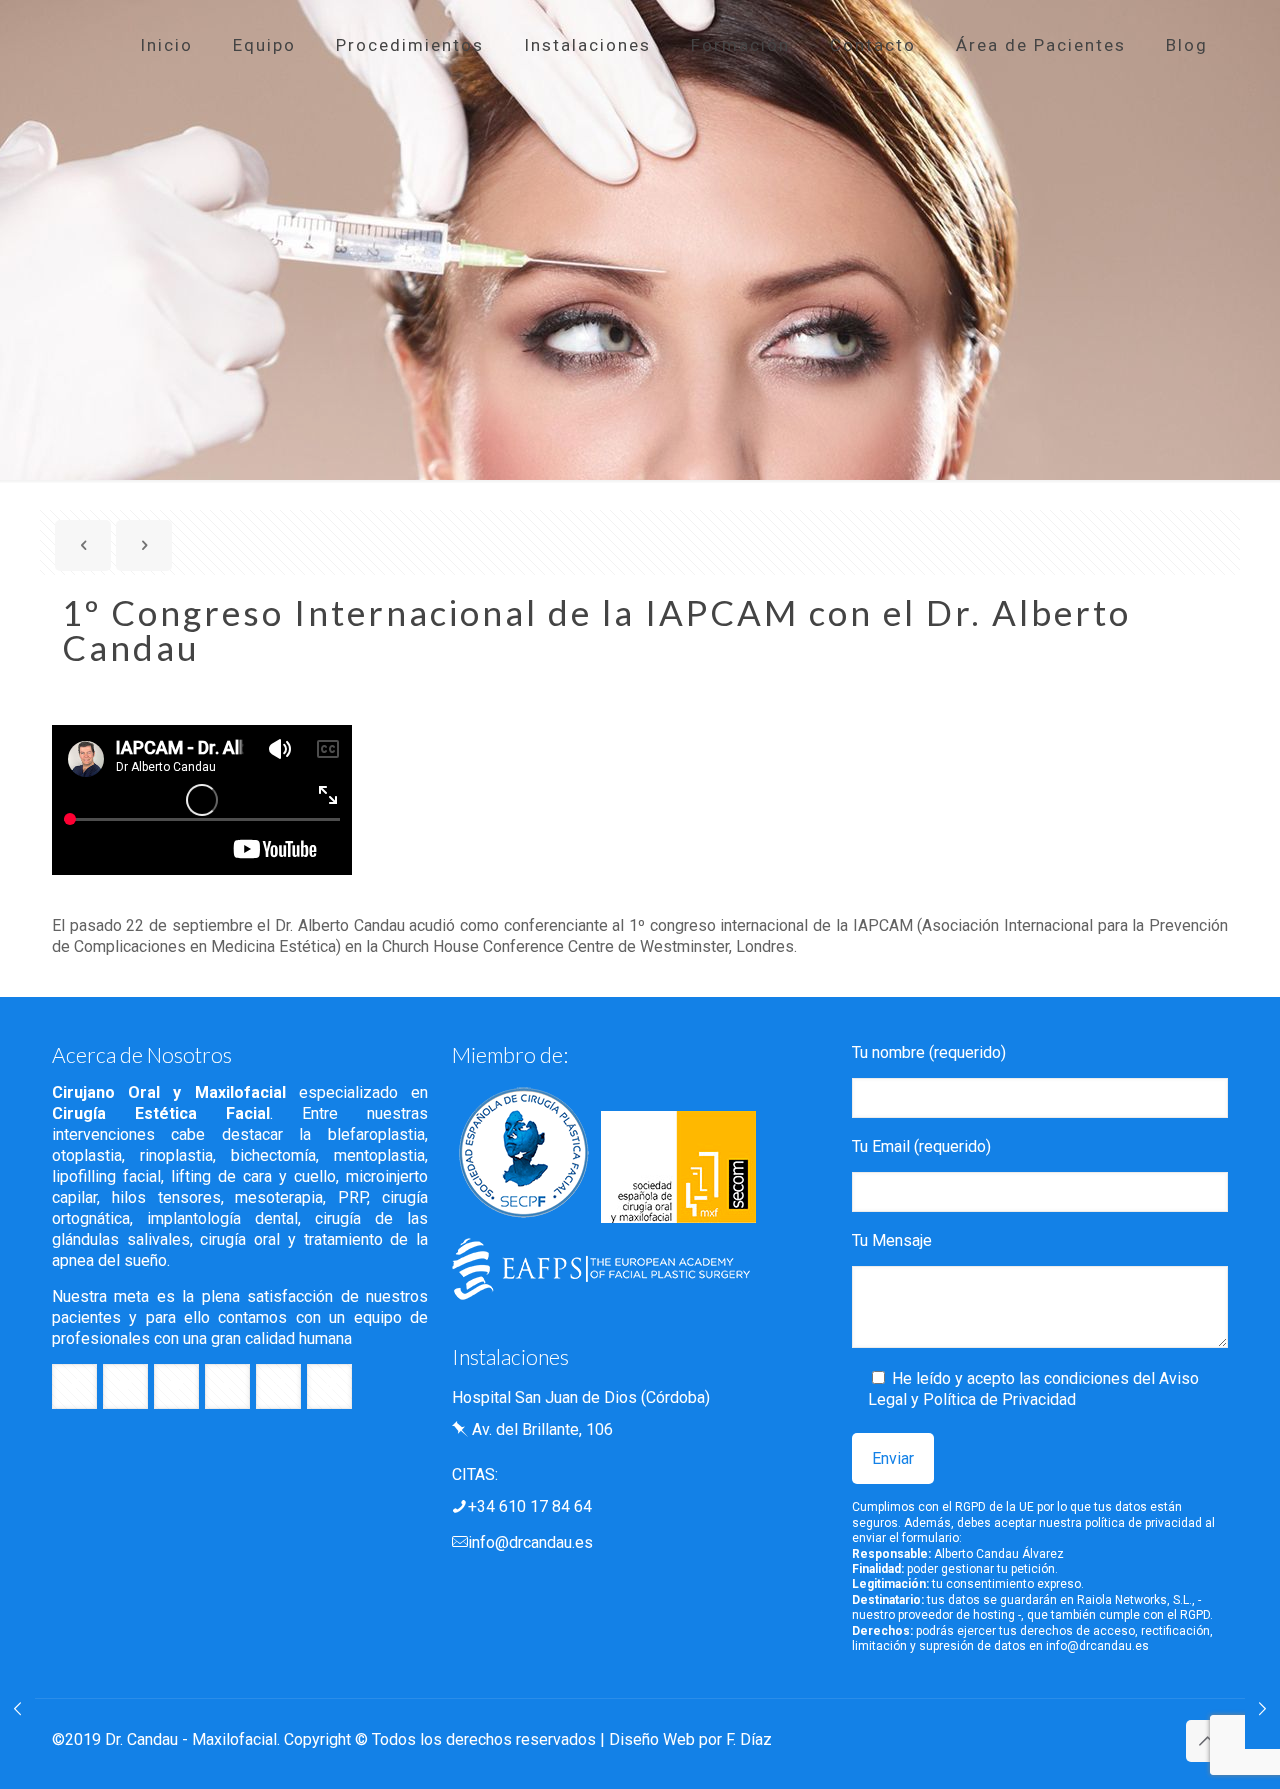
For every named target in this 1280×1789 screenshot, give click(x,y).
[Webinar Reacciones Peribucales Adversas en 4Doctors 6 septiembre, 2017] (17, 1709)
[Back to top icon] (1207, 1741)
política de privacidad (1143, 1523)
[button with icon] (74, 1386)
